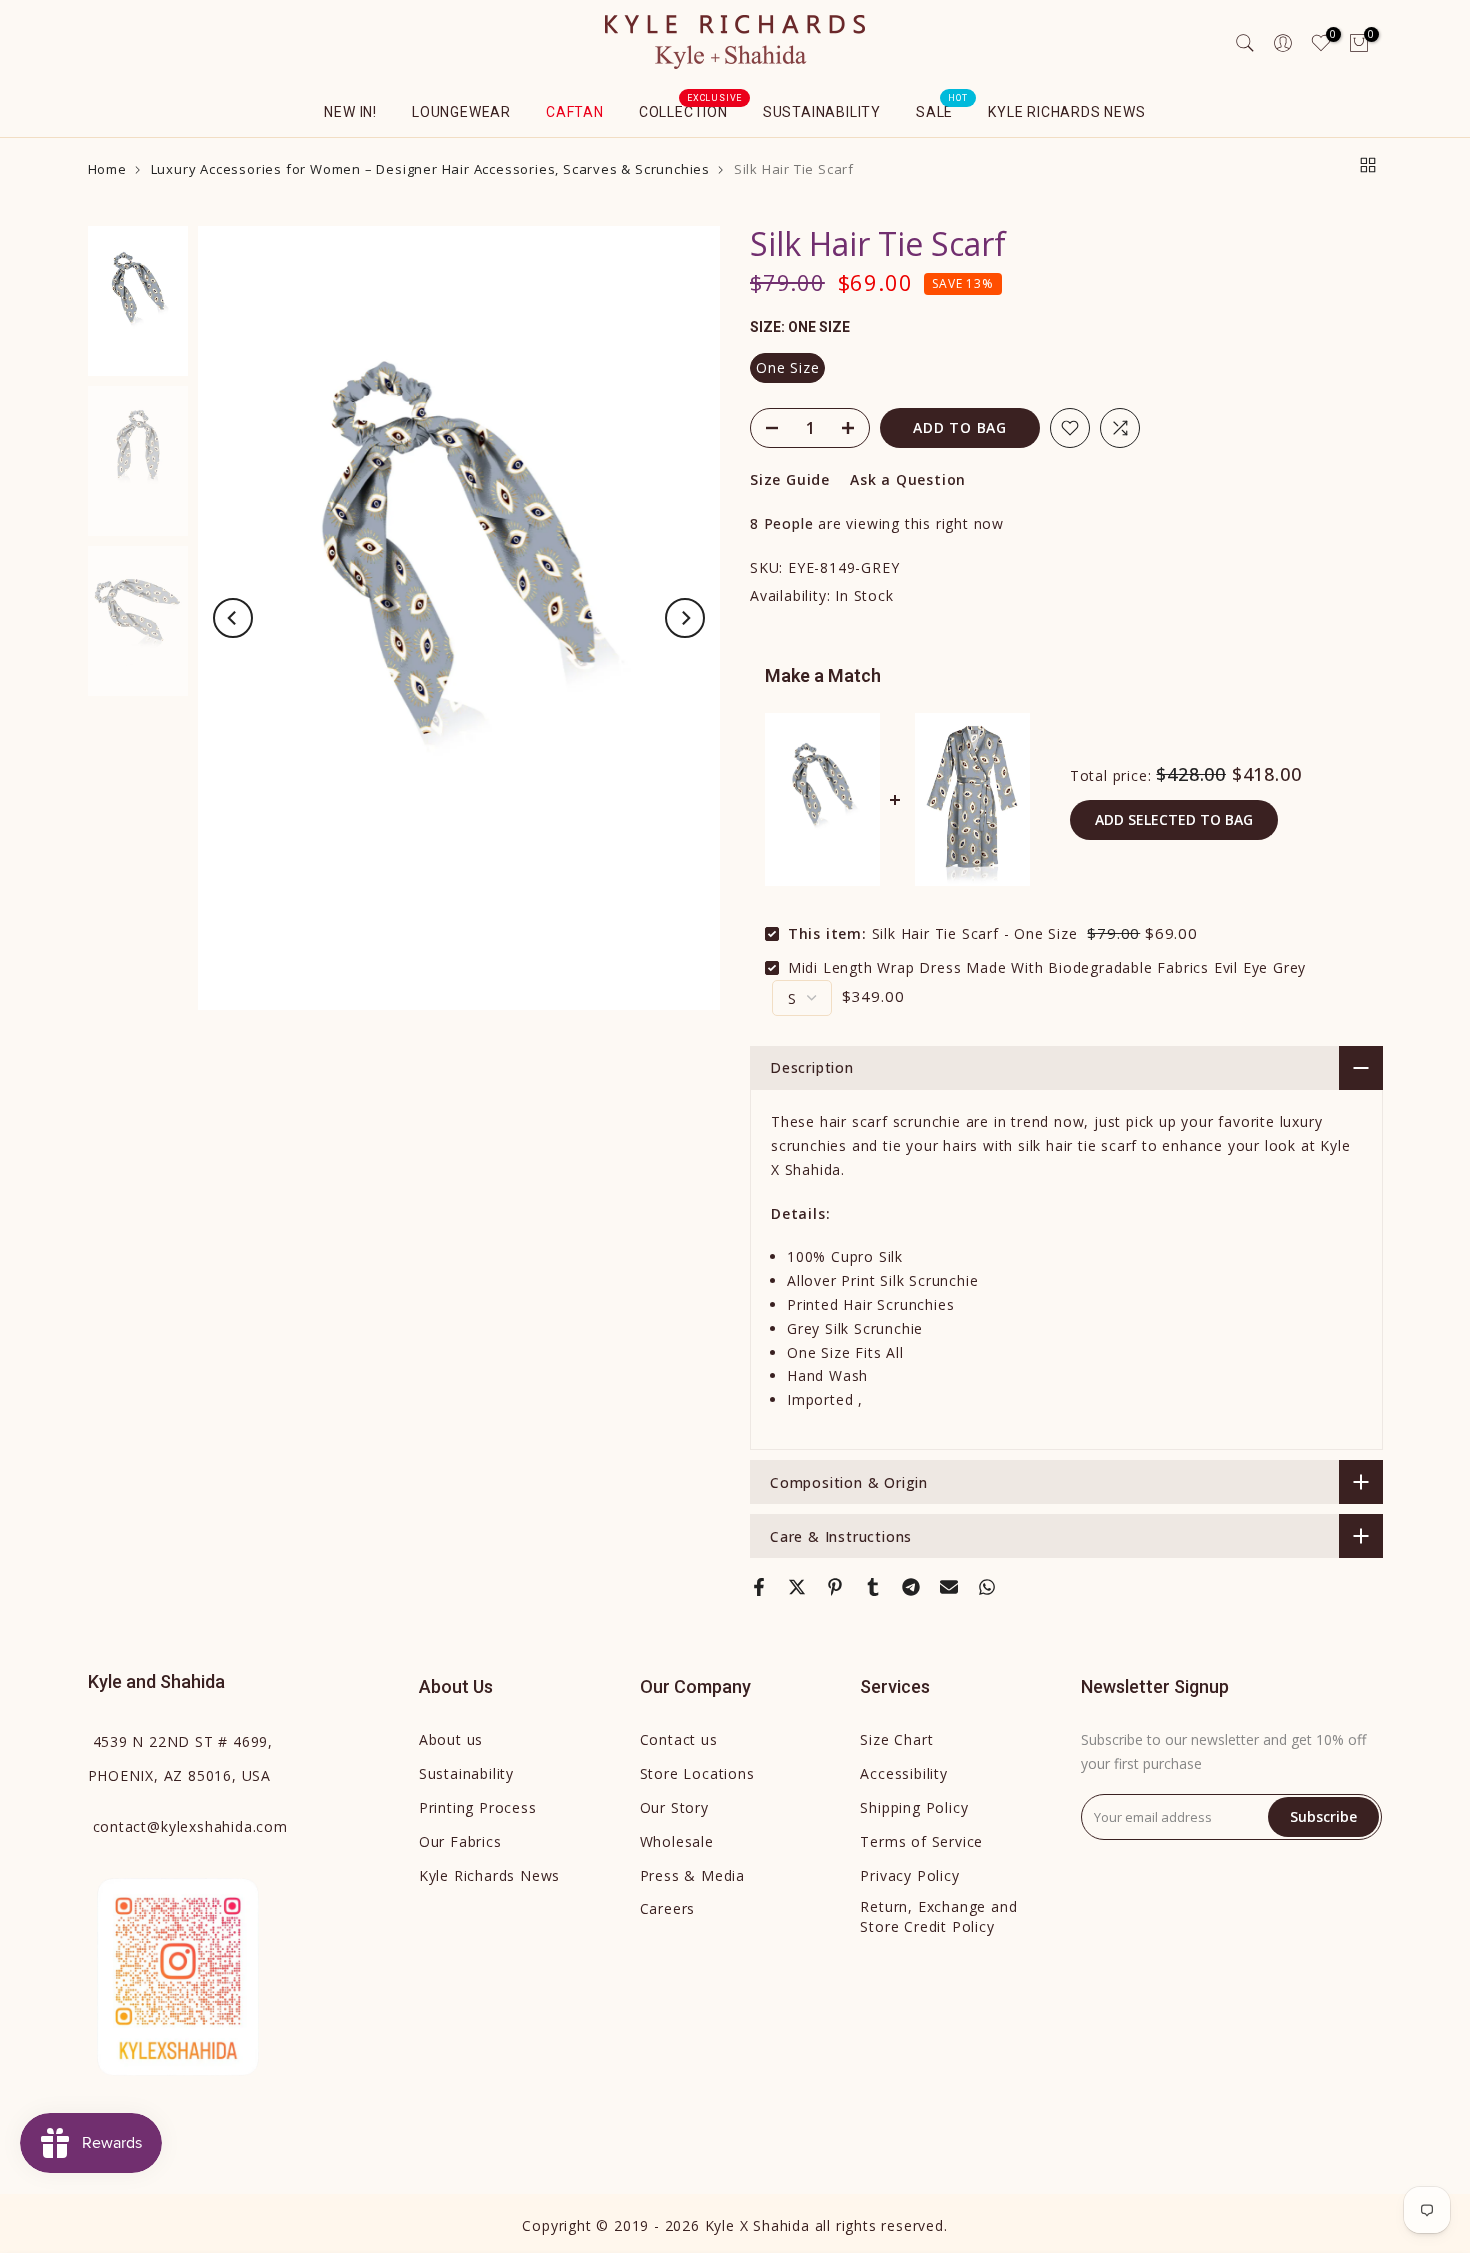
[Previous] (233, 618)
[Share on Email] (949, 1587)
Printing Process (478, 1807)
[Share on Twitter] (797, 1587)
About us (451, 1739)
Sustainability (822, 112)
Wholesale (677, 1841)
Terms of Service (921, 1841)
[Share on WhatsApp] (987, 1587)
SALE (942, 110)
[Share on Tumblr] (873, 1587)
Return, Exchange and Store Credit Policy (938, 1916)
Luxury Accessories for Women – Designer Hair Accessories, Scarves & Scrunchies (430, 169)
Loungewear (461, 112)
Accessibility (903, 1773)
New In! (350, 112)
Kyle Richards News (1066, 112)
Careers (668, 1908)
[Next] (685, 618)
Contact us (679, 1739)
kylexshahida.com (190, 1826)
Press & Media (692, 1875)
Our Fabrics (460, 1841)
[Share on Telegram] (911, 1587)
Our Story (674, 1807)
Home (107, 169)
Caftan (575, 112)
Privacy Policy (909, 1875)
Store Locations (697, 1773)
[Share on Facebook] (759, 1587)
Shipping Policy (914, 1807)
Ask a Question (908, 479)
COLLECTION (691, 110)
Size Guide (790, 479)
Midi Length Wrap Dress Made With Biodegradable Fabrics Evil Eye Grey (1047, 967)
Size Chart (896, 1739)
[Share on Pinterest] (835, 1587)
